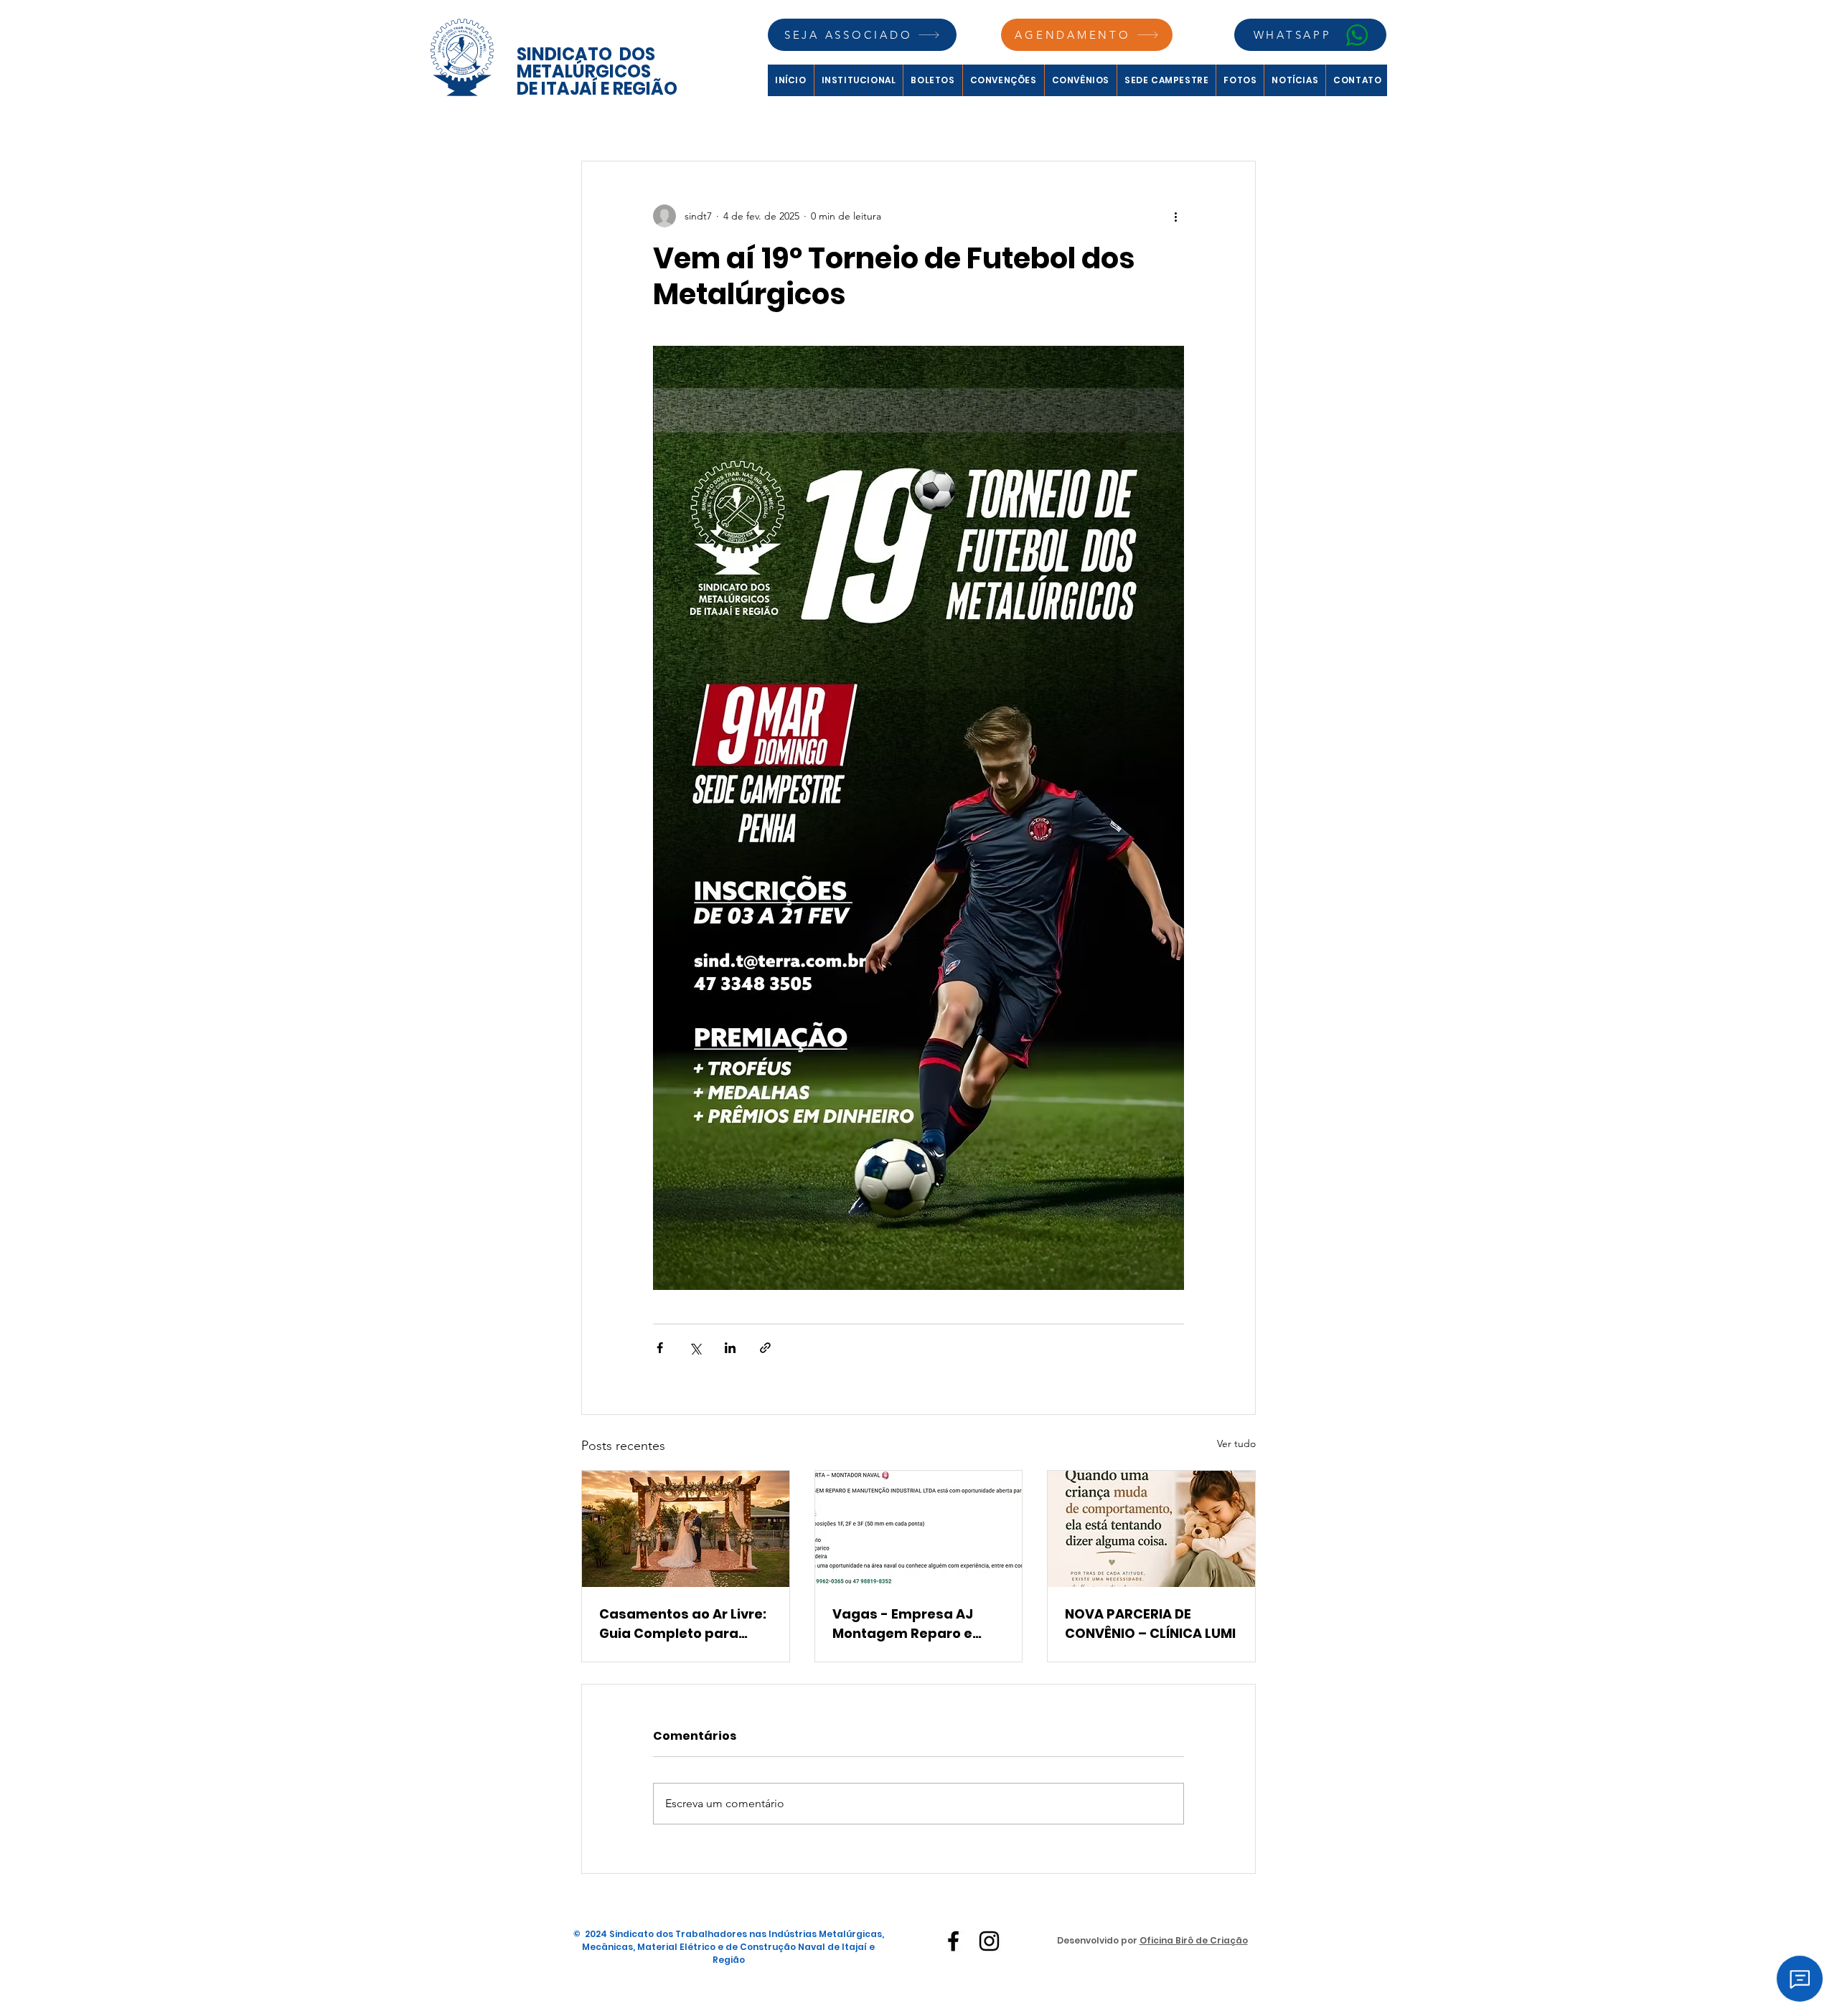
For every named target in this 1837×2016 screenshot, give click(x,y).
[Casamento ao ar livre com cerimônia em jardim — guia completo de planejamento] (686, 1529)
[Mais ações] (1175, 216)
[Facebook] (953, 1941)
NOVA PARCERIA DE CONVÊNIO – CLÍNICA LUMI (1150, 1624)
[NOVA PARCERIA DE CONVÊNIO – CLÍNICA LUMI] (1151, 1529)
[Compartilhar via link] (765, 1348)
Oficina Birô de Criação (1194, 1940)
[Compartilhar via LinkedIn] (730, 1348)
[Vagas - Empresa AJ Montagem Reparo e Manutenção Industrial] (919, 1529)
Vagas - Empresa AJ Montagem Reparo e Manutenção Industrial (911, 1624)
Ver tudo (1236, 1443)
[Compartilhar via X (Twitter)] (695, 1348)
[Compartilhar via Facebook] (660, 1348)
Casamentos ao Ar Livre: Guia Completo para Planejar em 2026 (683, 1624)
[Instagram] (989, 1941)
